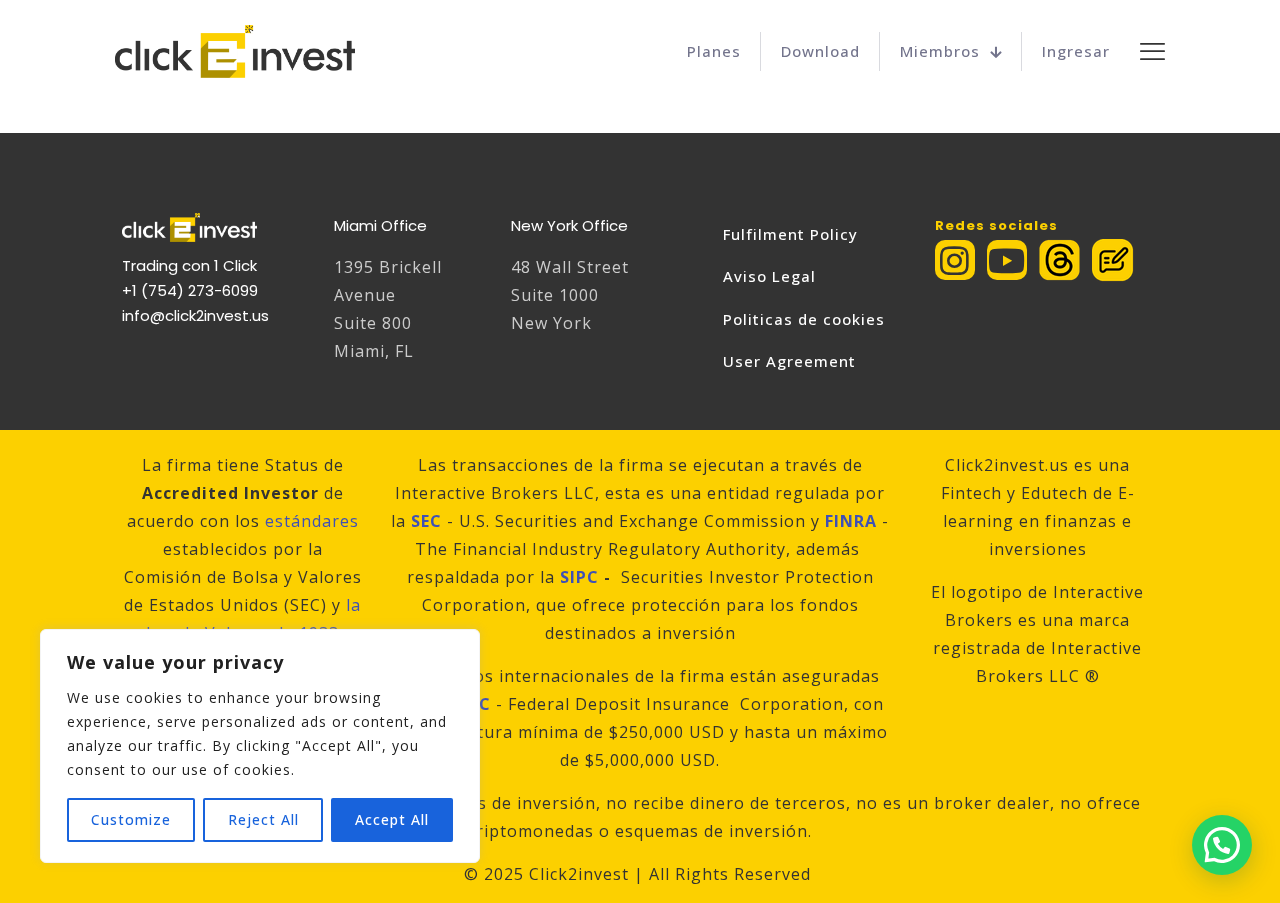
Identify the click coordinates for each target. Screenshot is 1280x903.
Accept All (392, 819)
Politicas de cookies (804, 319)
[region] (260, 746)
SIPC (579, 577)
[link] (1059, 260)
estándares (312, 521)
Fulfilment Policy (790, 234)
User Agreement (789, 361)
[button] (1222, 845)
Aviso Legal (769, 276)
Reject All (263, 819)
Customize (131, 819)
